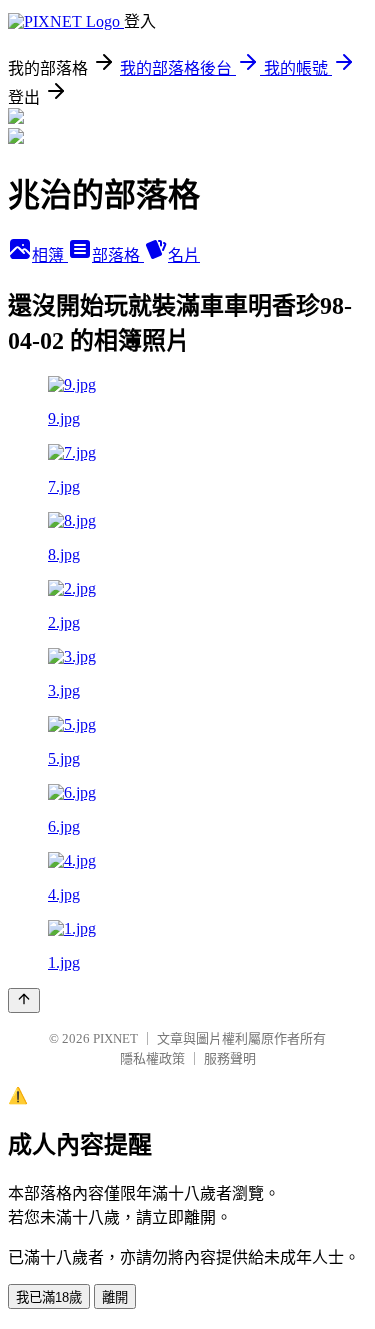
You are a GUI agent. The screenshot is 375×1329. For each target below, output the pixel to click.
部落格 (118, 255)
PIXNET (115, 1038)
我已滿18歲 (49, 1297)
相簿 (50, 255)
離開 (115, 1297)
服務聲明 (230, 1058)
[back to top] (24, 1000)
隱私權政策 (152, 1058)
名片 (184, 255)
